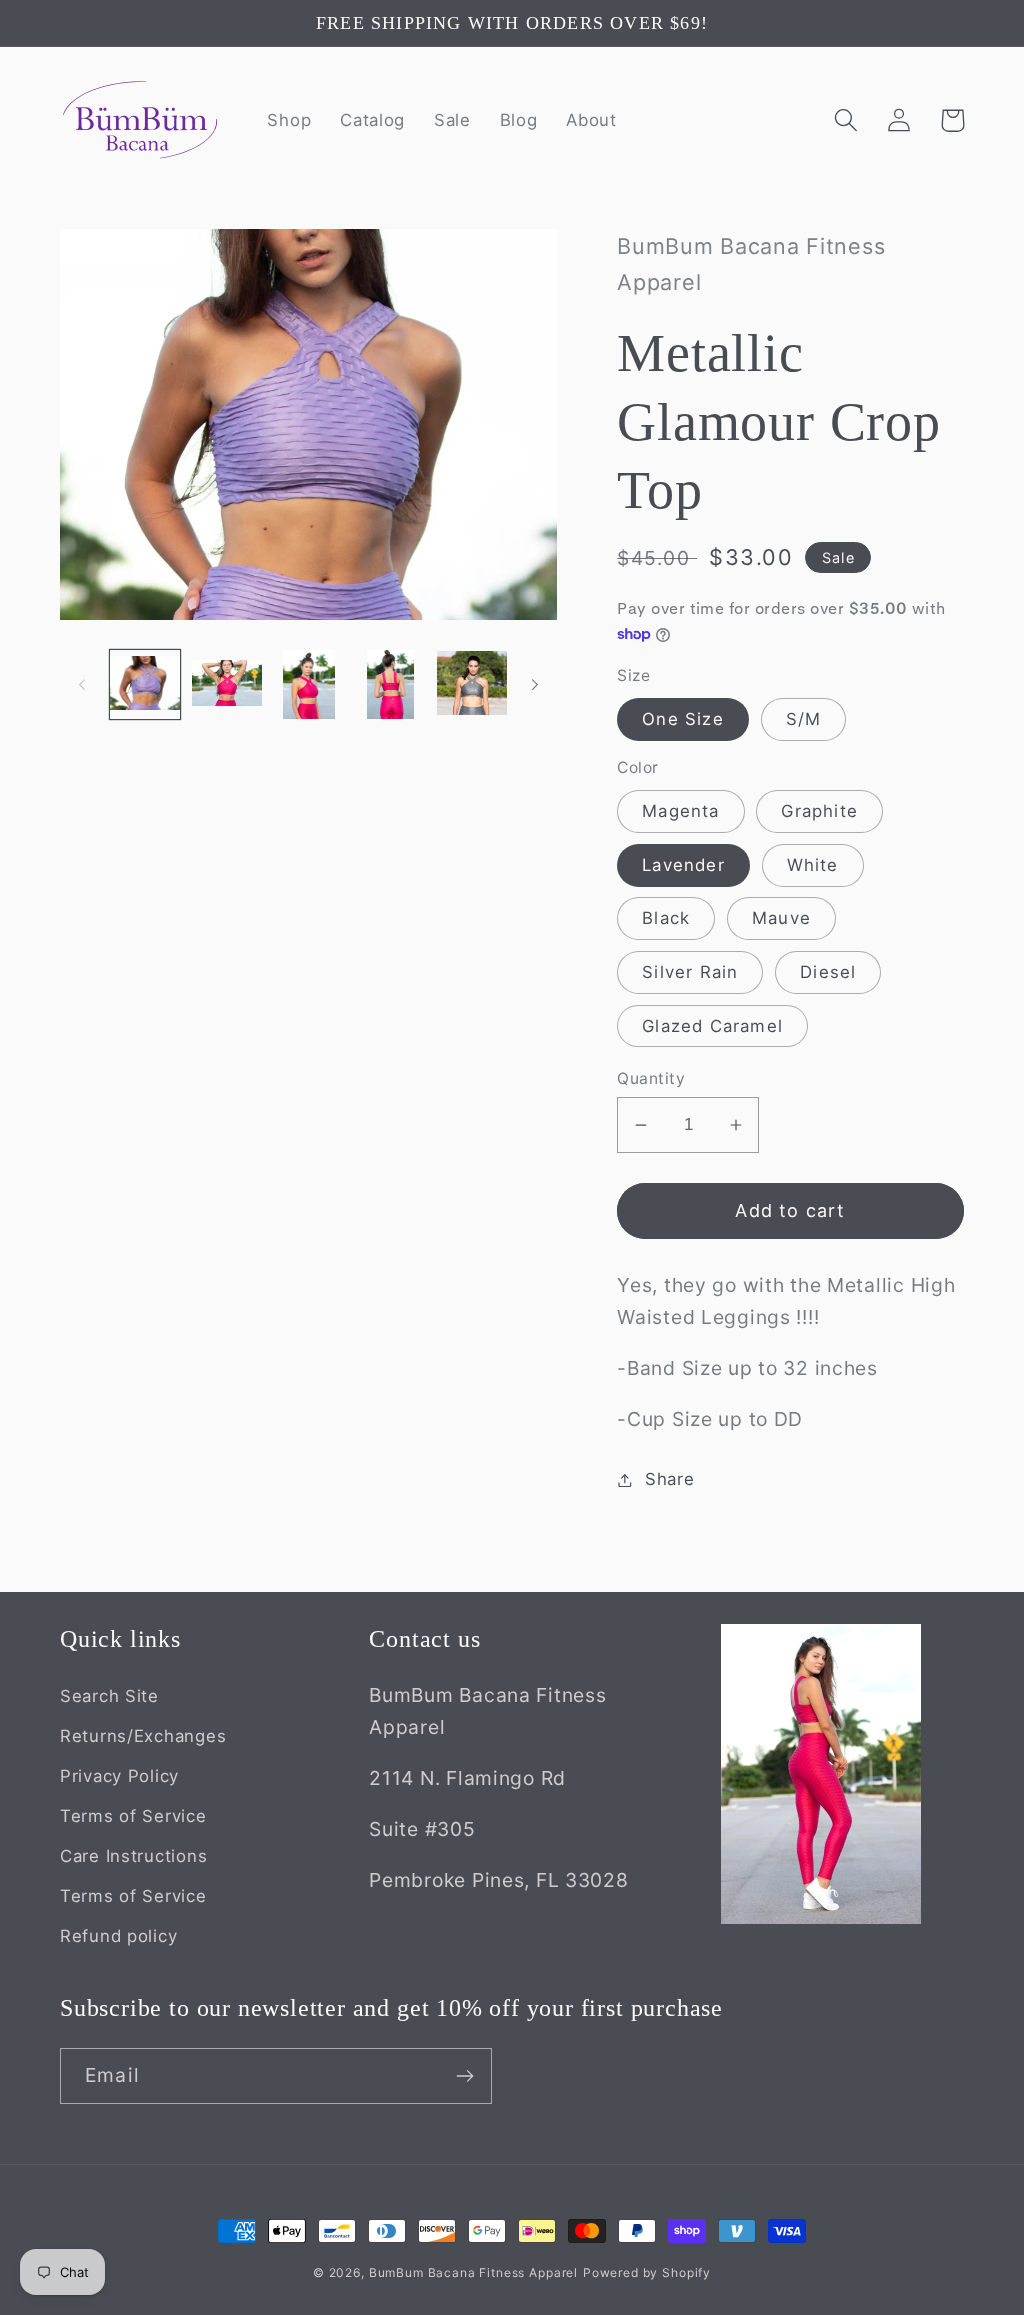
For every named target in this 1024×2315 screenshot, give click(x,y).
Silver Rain (690, 972)
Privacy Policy (119, 1776)
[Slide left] (82, 685)
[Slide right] (535, 685)
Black (666, 918)
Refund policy (118, 1936)
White (813, 865)
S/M (804, 719)
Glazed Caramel (712, 1026)
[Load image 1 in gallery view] (145, 685)
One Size (683, 719)
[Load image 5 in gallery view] (472, 685)
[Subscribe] (464, 2076)
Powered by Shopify (647, 2272)
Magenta (680, 811)
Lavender (683, 865)
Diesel (828, 972)
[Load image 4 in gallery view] (390, 685)
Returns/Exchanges (143, 1736)
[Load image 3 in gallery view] (309, 685)
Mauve (781, 918)
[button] (846, 120)
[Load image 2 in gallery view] (227, 685)
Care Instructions (133, 1856)
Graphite (819, 811)
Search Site (109, 1696)
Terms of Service (133, 1816)
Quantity (651, 1078)
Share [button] (669, 1479)
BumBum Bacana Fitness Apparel (473, 2272)
